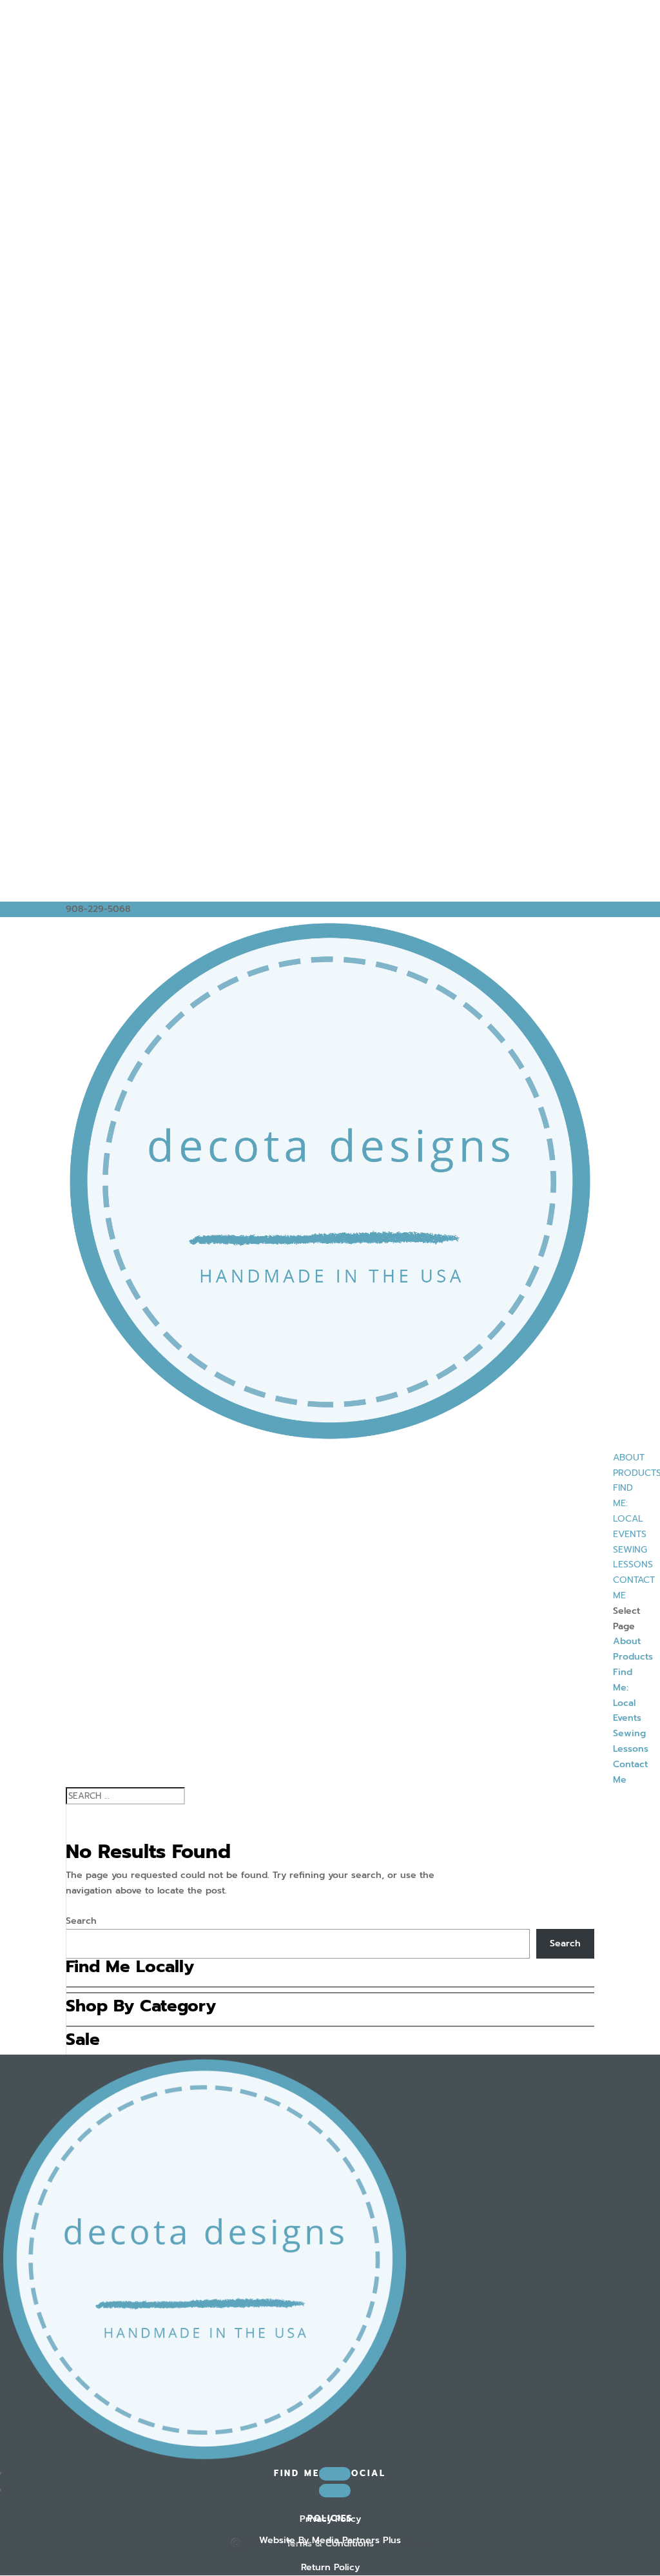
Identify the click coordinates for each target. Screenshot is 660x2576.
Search (81, 1921)
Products (633, 1657)
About (629, 1457)
